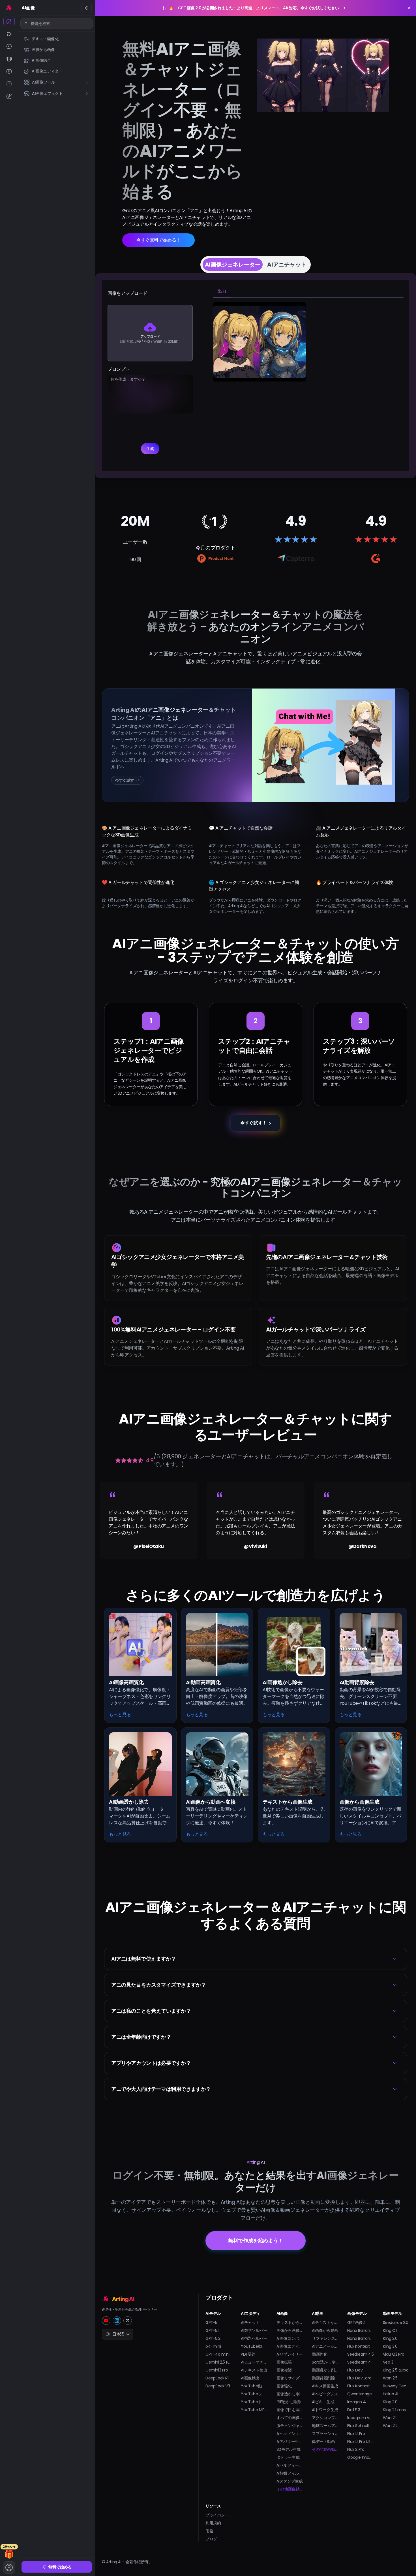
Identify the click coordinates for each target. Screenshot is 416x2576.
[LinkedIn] (117, 2321)
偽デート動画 (323, 2441)
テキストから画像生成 (290, 2323)
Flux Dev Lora (359, 2378)
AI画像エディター (290, 2346)
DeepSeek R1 (217, 2378)
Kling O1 (390, 2330)
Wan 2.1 (390, 2418)
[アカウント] (9, 2568)
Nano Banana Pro (360, 2338)
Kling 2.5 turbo (396, 2370)
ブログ (211, 2539)
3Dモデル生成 (289, 2449)
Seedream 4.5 (360, 2354)
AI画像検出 (250, 2378)
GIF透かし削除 (289, 2402)
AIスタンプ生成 (290, 2481)
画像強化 (284, 2386)
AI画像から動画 (325, 2330)
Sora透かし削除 (325, 2362)
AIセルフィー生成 (290, 2465)
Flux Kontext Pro (360, 2346)
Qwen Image (359, 2394)
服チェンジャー (290, 2426)
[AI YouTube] (9, 71)
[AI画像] (9, 22)
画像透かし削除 (290, 2394)
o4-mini (213, 2346)
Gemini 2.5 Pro (219, 2362)
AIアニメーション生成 (325, 2346)
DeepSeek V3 (218, 2386)
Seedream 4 (359, 2362)
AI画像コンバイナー (290, 2338)
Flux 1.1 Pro (356, 2434)
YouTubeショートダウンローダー (254, 2394)
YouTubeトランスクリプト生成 (254, 2402)
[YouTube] (106, 2321)
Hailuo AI (391, 2394)
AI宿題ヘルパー (254, 2338)
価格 (209, 2531)
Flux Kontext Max (360, 2386)
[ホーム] (9, 7)
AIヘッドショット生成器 (290, 2434)
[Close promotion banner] (409, 8)
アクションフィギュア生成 (325, 2418)
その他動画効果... (325, 2449)
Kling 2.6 (390, 2338)
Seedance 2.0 (396, 2323)
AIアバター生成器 (290, 2441)
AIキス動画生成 (325, 2386)
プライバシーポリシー (219, 2515)
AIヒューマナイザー (254, 2362)
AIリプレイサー (290, 2354)
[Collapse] (87, 8)
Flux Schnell (358, 2426)
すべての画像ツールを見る (290, 2418)
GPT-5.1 (212, 2330)
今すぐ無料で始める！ (158, 240)
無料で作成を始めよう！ (256, 2241)
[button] (256, 1959)
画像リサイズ (288, 2378)
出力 (222, 291)
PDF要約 (248, 2354)
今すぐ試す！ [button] (254, 1123)
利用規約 (213, 2523)
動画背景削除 (323, 2378)
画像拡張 (284, 2362)
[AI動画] (9, 34)
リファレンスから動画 (325, 2338)
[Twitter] (128, 2321)
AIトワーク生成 (325, 2410)
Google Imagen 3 (360, 2457)
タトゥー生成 (288, 2457)
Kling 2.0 (390, 2402)
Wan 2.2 (390, 2426)
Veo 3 (388, 2362)
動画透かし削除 (325, 2370)
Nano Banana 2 (360, 2330)
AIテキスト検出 (254, 2370)
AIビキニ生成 (323, 2402)
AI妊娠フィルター (290, 2473)
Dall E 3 (354, 2410)
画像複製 (284, 2370)
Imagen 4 (356, 2402)
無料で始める (60, 2567)
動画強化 (319, 2354)
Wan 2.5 (390, 2378)
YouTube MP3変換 (254, 2410)
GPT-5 (211, 2323)
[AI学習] (9, 59)
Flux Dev (355, 2370)
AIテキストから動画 (325, 2323)
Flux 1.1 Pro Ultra (360, 2441)
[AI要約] (9, 84)
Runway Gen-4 (396, 2386)
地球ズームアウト (325, 2426)
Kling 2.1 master (396, 2410)
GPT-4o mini (217, 2354)
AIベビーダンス (325, 2394)
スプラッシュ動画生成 (325, 2434)
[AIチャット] (9, 46)
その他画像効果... (290, 2489)
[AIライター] (9, 96)
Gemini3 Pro (217, 2370)
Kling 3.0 (390, 2346)
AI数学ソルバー (254, 2330)
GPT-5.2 (213, 2338)
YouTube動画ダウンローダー (254, 2386)
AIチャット (250, 2323)
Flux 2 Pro (356, 2449)
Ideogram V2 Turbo (360, 2418)
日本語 (118, 2334)
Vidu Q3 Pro (394, 2354)
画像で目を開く (290, 2410)
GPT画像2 (356, 2323)
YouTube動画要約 (254, 2346)
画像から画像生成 (290, 2330)
